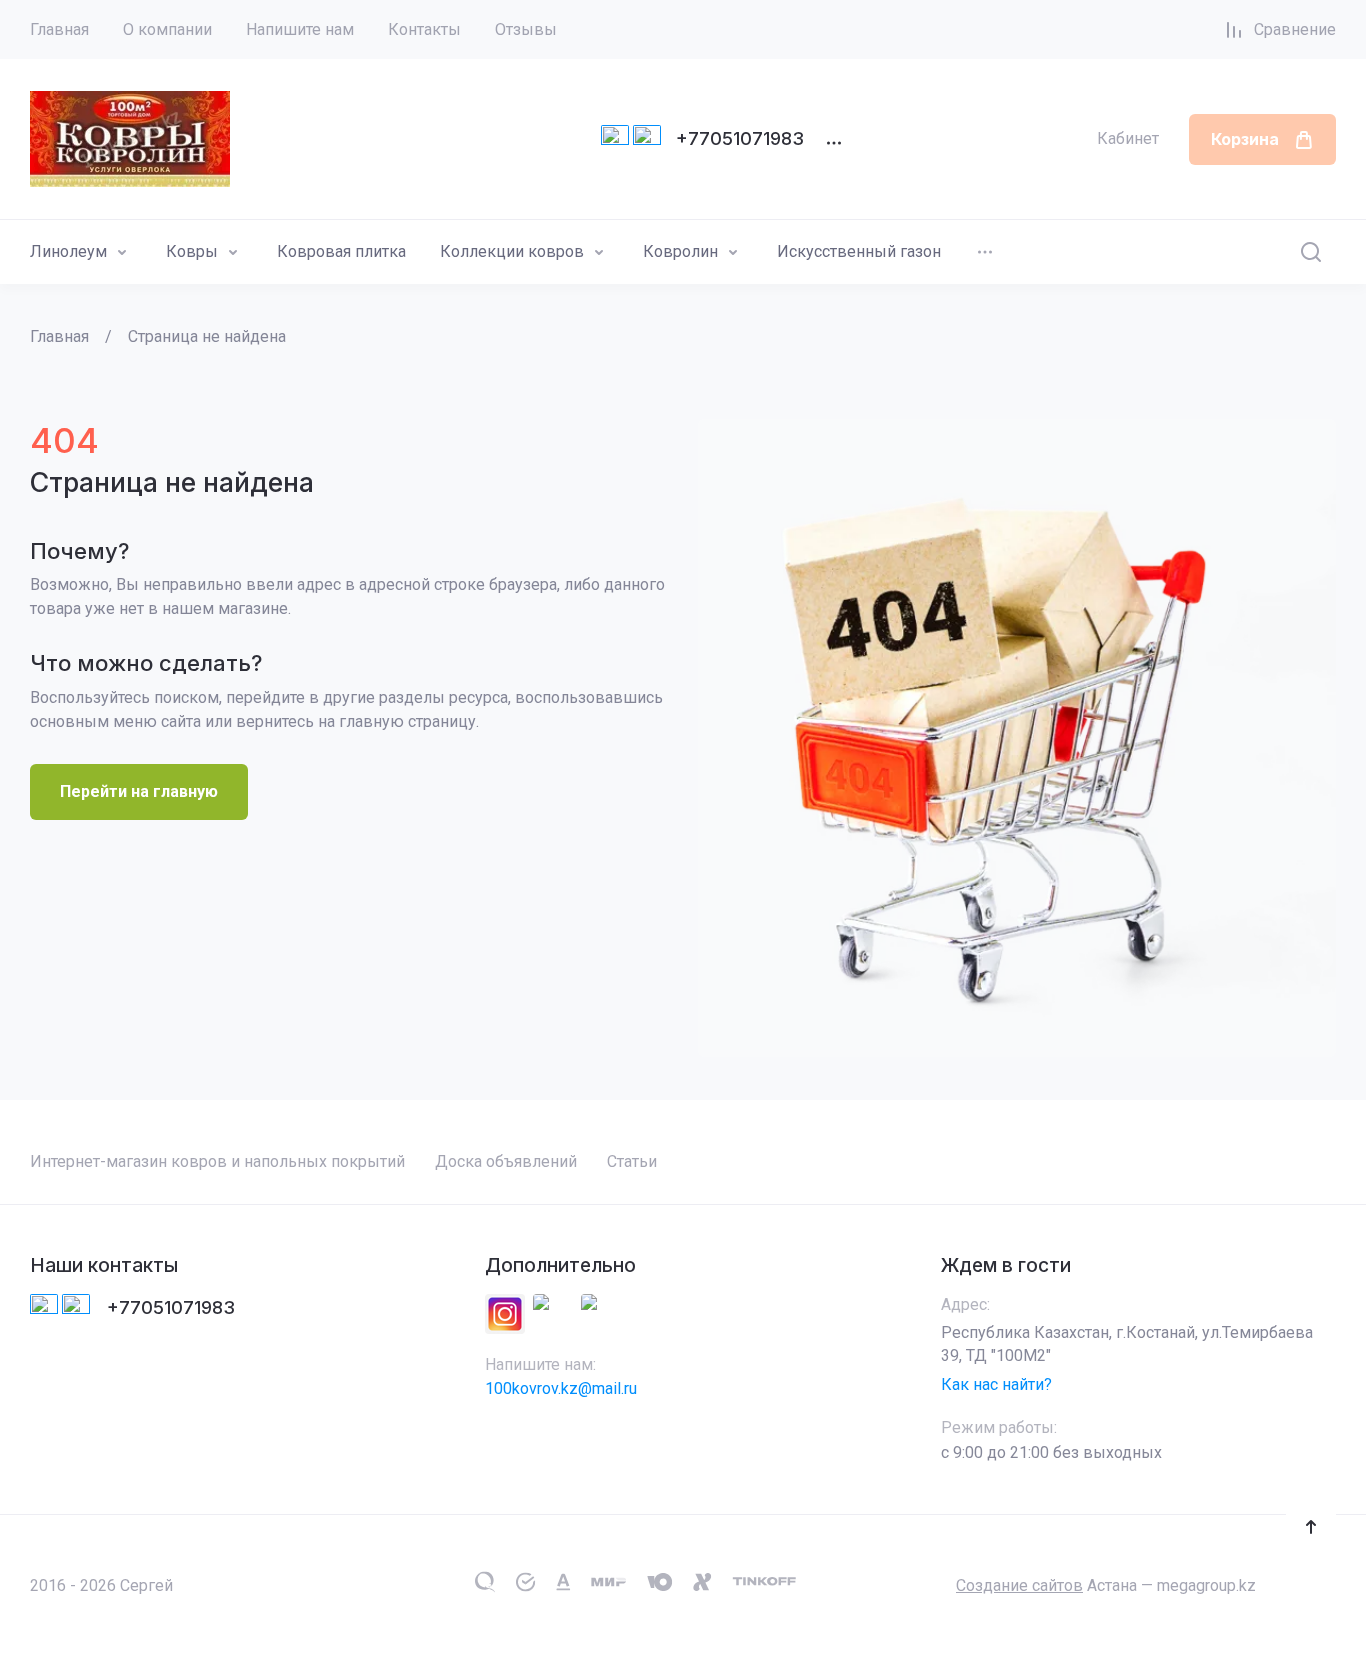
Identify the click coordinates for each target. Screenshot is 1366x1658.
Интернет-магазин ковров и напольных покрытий (217, 1161)
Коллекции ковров (512, 251)
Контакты (424, 29)
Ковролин (680, 251)
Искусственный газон (859, 251)
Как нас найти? (996, 1384)
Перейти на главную (139, 791)
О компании (167, 29)
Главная (59, 29)
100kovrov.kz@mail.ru (561, 1388)
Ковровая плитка (341, 251)
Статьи (632, 1161)
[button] (1311, 1527)
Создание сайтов (1019, 1585)
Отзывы (526, 29)
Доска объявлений (506, 1161)
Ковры (192, 251)
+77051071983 (740, 138)
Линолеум (68, 251)
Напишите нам (300, 29)
